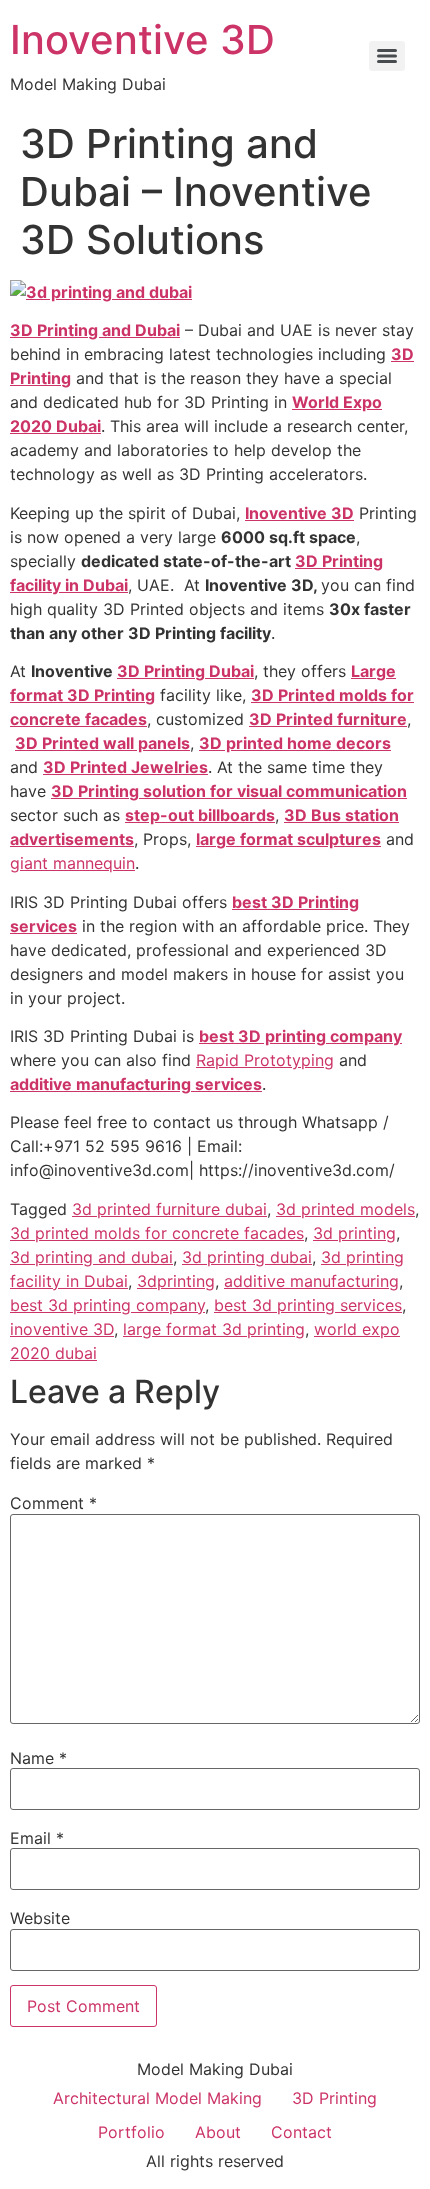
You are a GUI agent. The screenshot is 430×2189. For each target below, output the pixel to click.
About (218, 2132)
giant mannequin (72, 863)
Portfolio (131, 2132)
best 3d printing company (107, 1305)
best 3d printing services (308, 1305)
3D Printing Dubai (185, 671)
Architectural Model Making (157, 2098)
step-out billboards (200, 815)
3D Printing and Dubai (95, 330)
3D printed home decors (295, 743)
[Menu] (387, 56)
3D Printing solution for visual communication (229, 791)
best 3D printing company (300, 1036)
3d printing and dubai (91, 1257)
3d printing (354, 1233)
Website (40, 1918)
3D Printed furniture (328, 719)
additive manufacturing (311, 1281)
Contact (301, 2132)
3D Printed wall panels (102, 743)
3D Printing (334, 2098)
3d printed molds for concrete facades (157, 1233)
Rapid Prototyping (265, 1060)
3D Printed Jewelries (125, 767)
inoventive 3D (62, 1329)
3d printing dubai (247, 1257)
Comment (53, 1503)
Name (38, 1758)
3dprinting (176, 1281)
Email (37, 1838)
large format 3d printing (214, 1329)
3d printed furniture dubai (169, 1209)
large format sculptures (288, 839)
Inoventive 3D (142, 39)
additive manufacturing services (136, 1084)
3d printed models (345, 1209)
